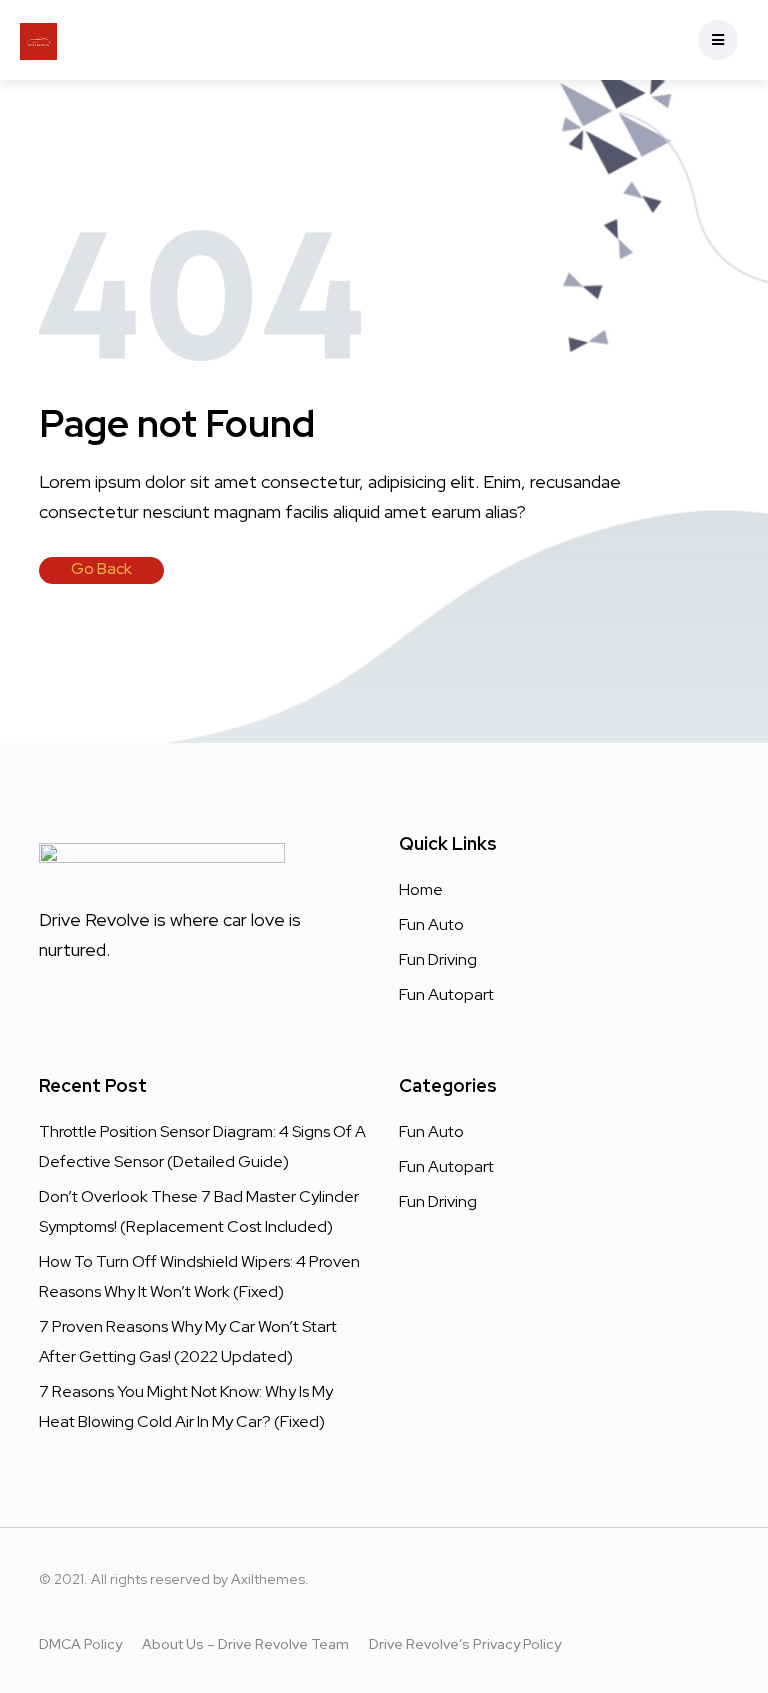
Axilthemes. (270, 1579)
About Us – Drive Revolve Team (245, 1644)
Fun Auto (431, 924)
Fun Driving (438, 959)
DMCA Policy (80, 1644)
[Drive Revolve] (38, 40)
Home (421, 889)
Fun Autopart (446, 994)
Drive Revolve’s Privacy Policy (465, 1644)
